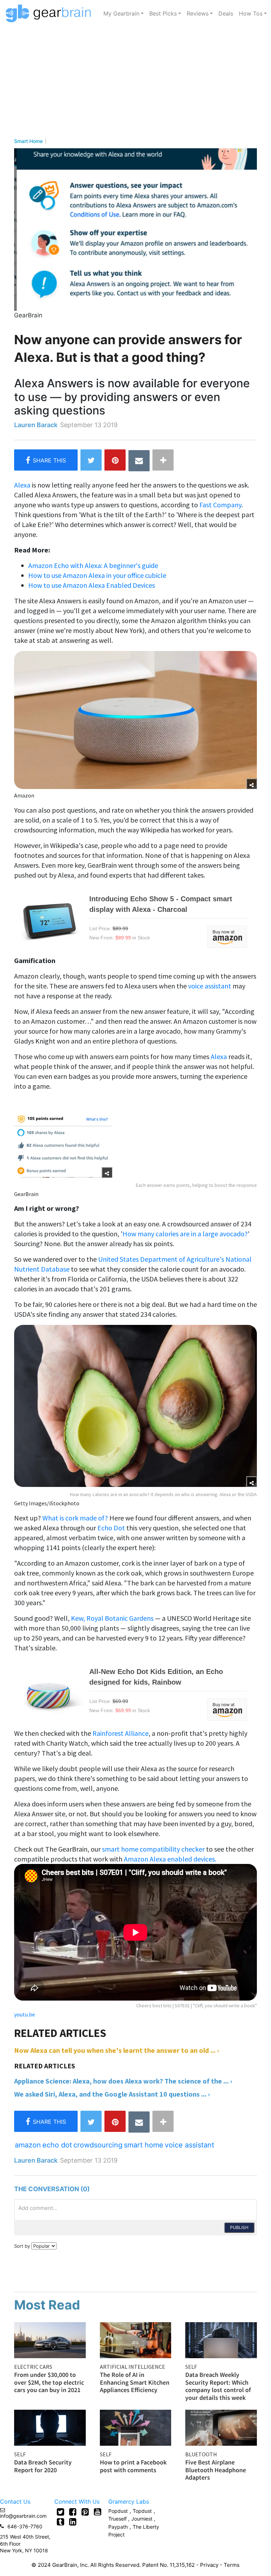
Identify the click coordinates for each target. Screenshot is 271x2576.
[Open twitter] (61, 2512)
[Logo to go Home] (50, 13)
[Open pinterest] (85, 2512)
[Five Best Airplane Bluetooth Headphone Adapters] (221, 2427)
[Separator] (163, 460)
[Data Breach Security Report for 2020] (50, 2427)
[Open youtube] (98, 2512)
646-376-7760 (25, 2526)
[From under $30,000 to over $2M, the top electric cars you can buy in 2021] (50, 2339)
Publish (239, 2227)
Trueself (118, 2519)
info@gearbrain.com (23, 2516)
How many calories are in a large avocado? (185, 1234)
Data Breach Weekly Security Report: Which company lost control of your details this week (218, 2386)
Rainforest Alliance (121, 1733)
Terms (232, 2565)
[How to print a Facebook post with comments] (136, 2427)
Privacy (209, 2565)
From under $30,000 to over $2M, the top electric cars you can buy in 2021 (49, 2382)
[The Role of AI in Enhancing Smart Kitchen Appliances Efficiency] (136, 2339)
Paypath (118, 2527)
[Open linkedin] (73, 2522)
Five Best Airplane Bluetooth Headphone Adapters (216, 2470)
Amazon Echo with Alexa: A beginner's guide (93, 565)
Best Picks (163, 13)
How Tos (251, 13)
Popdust (118, 2511)
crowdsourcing (98, 2145)
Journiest (143, 2519)
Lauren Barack (36, 425)
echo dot (57, 2145)
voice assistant (210, 986)
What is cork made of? (75, 1518)
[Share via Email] (139, 461)
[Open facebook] (73, 2512)
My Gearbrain (121, 13)
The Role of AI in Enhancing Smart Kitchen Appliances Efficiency (135, 2382)
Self (191, 2367)
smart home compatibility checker (153, 1849)
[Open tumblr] (61, 2522)
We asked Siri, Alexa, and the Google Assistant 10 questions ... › (112, 2094)
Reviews (198, 13)
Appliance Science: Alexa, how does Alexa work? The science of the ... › (123, 2081)
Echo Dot (111, 1528)
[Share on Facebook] (46, 460)
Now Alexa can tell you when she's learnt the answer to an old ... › (117, 2050)
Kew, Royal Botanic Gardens (112, 1618)
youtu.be (25, 2014)
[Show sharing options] (252, 784)
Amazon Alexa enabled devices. (170, 1859)
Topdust (142, 2511)
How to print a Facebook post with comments (133, 2466)
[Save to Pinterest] (115, 460)
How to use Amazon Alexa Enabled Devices (92, 585)
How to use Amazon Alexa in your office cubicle (97, 575)
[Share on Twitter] (91, 460)
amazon (28, 2145)
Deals (226, 13)
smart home (144, 2145)
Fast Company (220, 505)
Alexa (22, 485)
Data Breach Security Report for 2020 (43, 2466)
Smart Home (28, 141)
